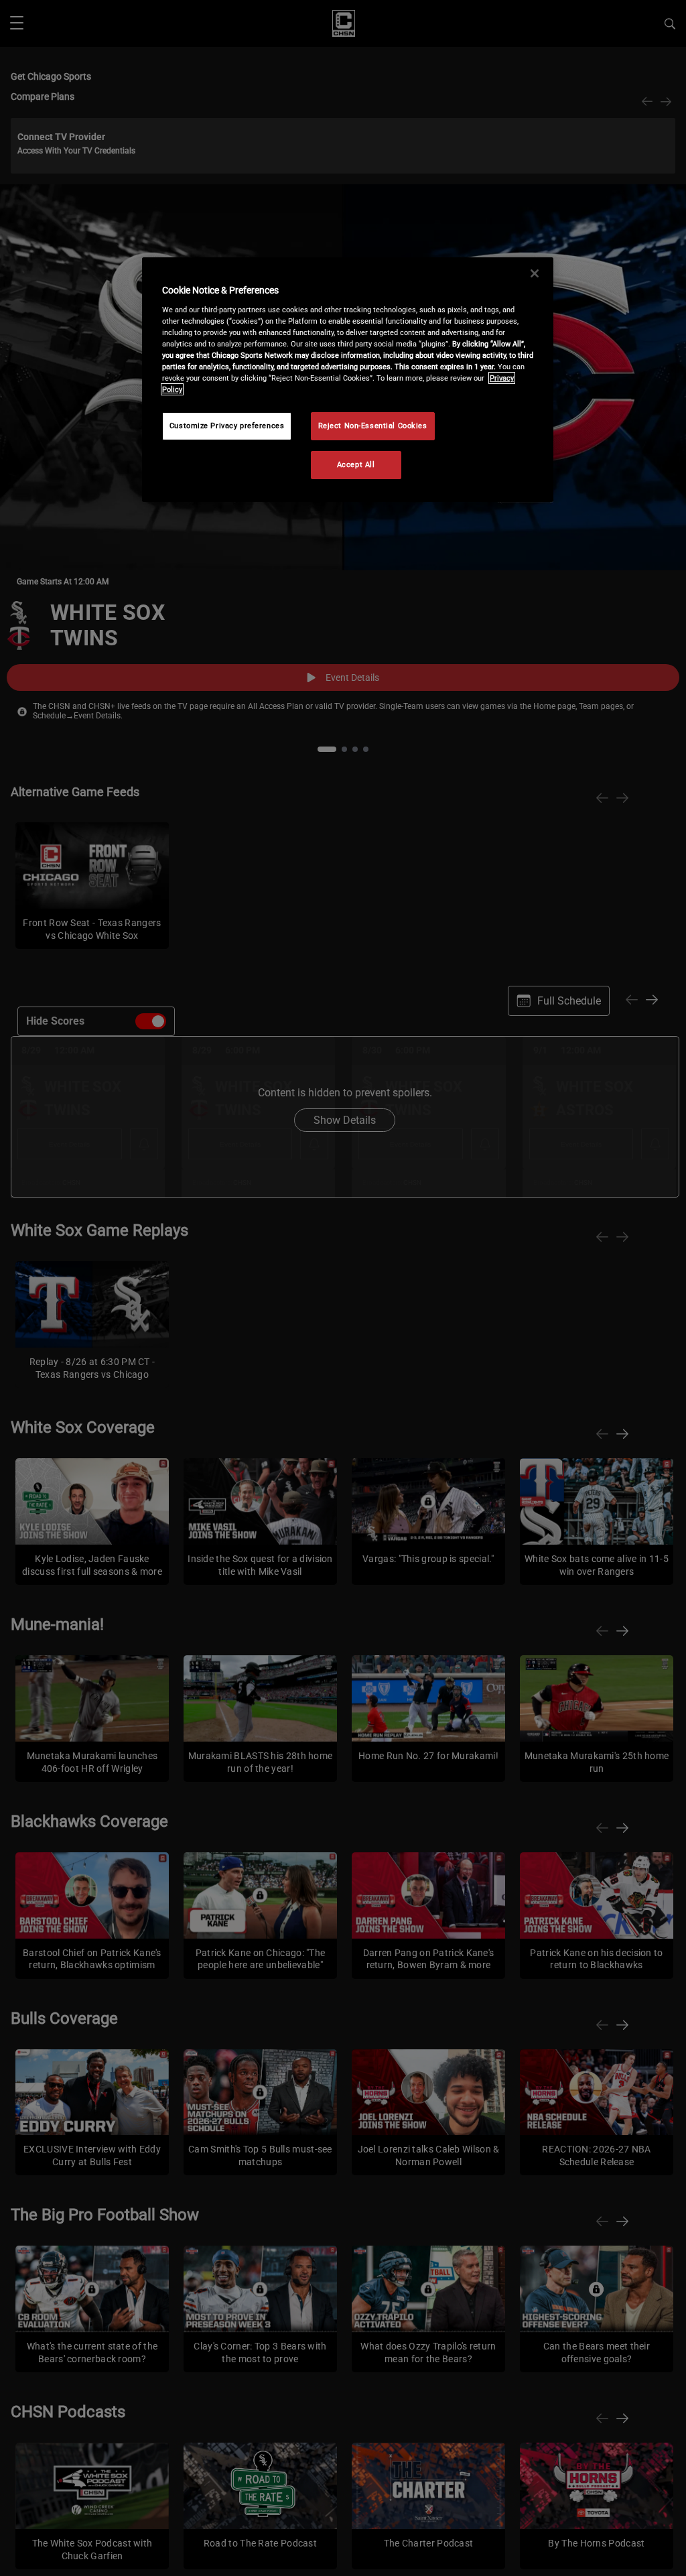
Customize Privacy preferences (227, 426)
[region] (348, 380)
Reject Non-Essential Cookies (373, 426)
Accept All (356, 464)
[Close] (535, 273)
